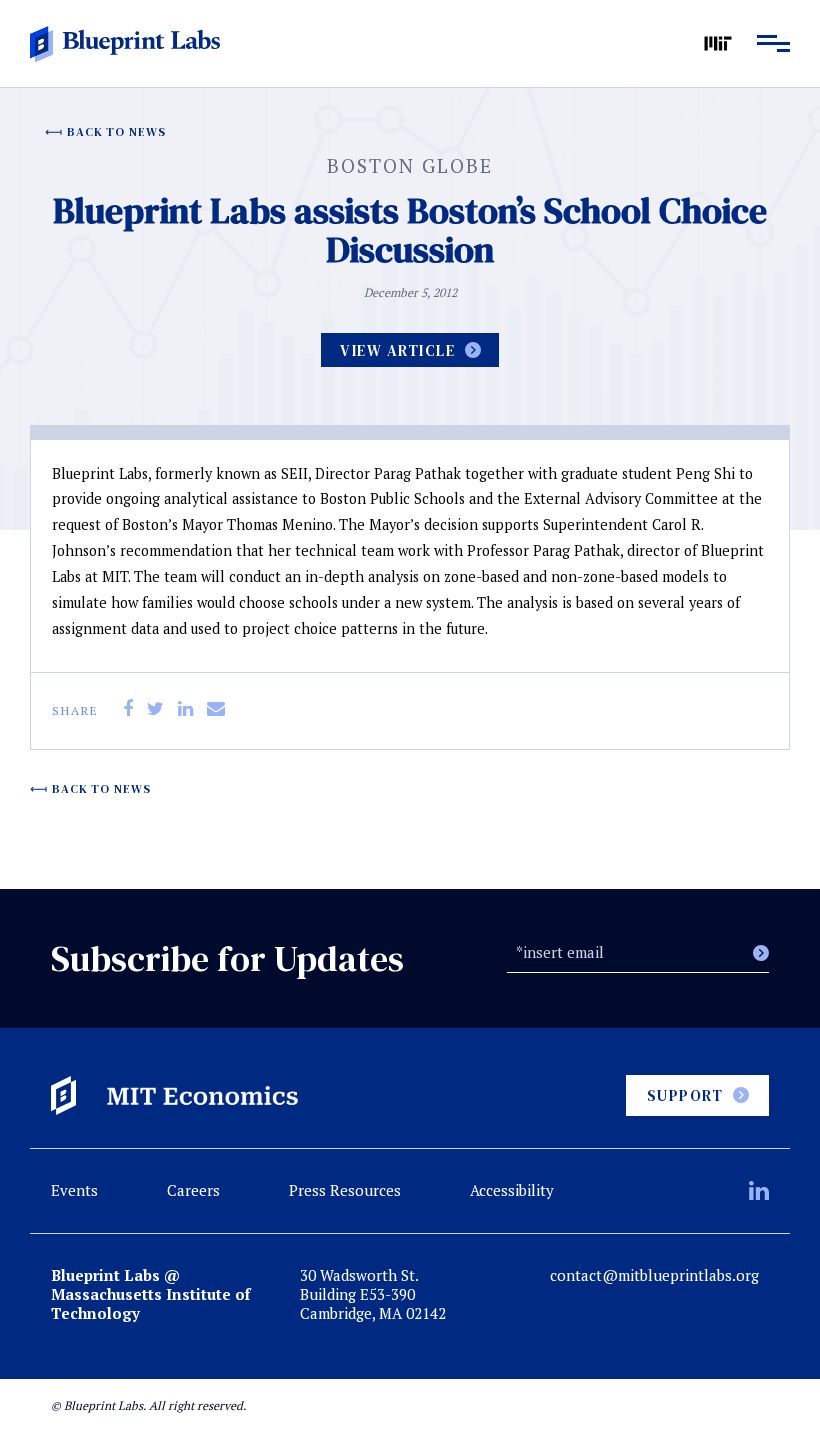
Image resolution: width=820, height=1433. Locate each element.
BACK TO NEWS (116, 132)
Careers (193, 1190)
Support (685, 1095)
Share (75, 710)
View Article (397, 350)
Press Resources (345, 1190)
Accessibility (512, 1190)
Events (74, 1190)
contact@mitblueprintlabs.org (654, 1275)
